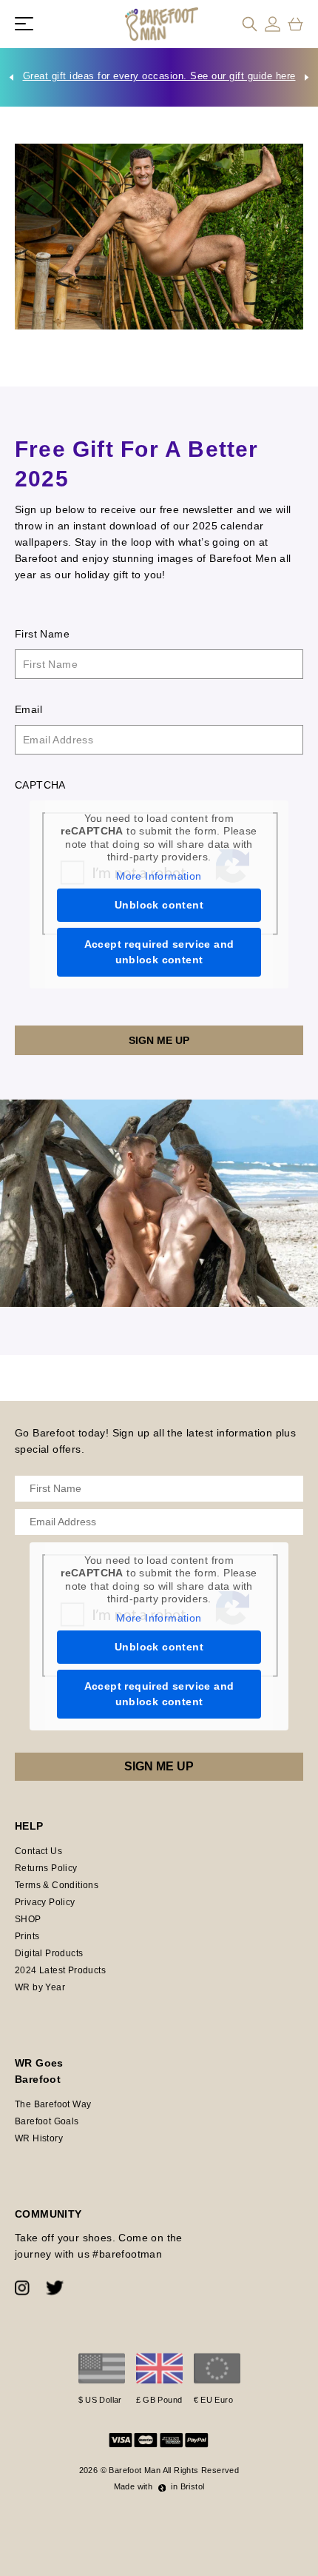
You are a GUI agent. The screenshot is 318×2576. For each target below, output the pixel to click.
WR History (39, 2138)
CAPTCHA (40, 785)
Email (28, 709)
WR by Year (40, 1987)
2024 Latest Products (60, 1970)
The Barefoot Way (53, 2104)
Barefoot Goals (47, 2121)
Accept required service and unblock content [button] (159, 952)
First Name (42, 634)
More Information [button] (159, 876)
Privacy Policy (45, 1902)
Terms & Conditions (57, 1885)
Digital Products (49, 1953)
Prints (27, 1936)
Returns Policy (46, 1868)
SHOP (28, 1919)
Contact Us (38, 1851)
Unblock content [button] (159, 905)
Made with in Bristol (159, 2486)
